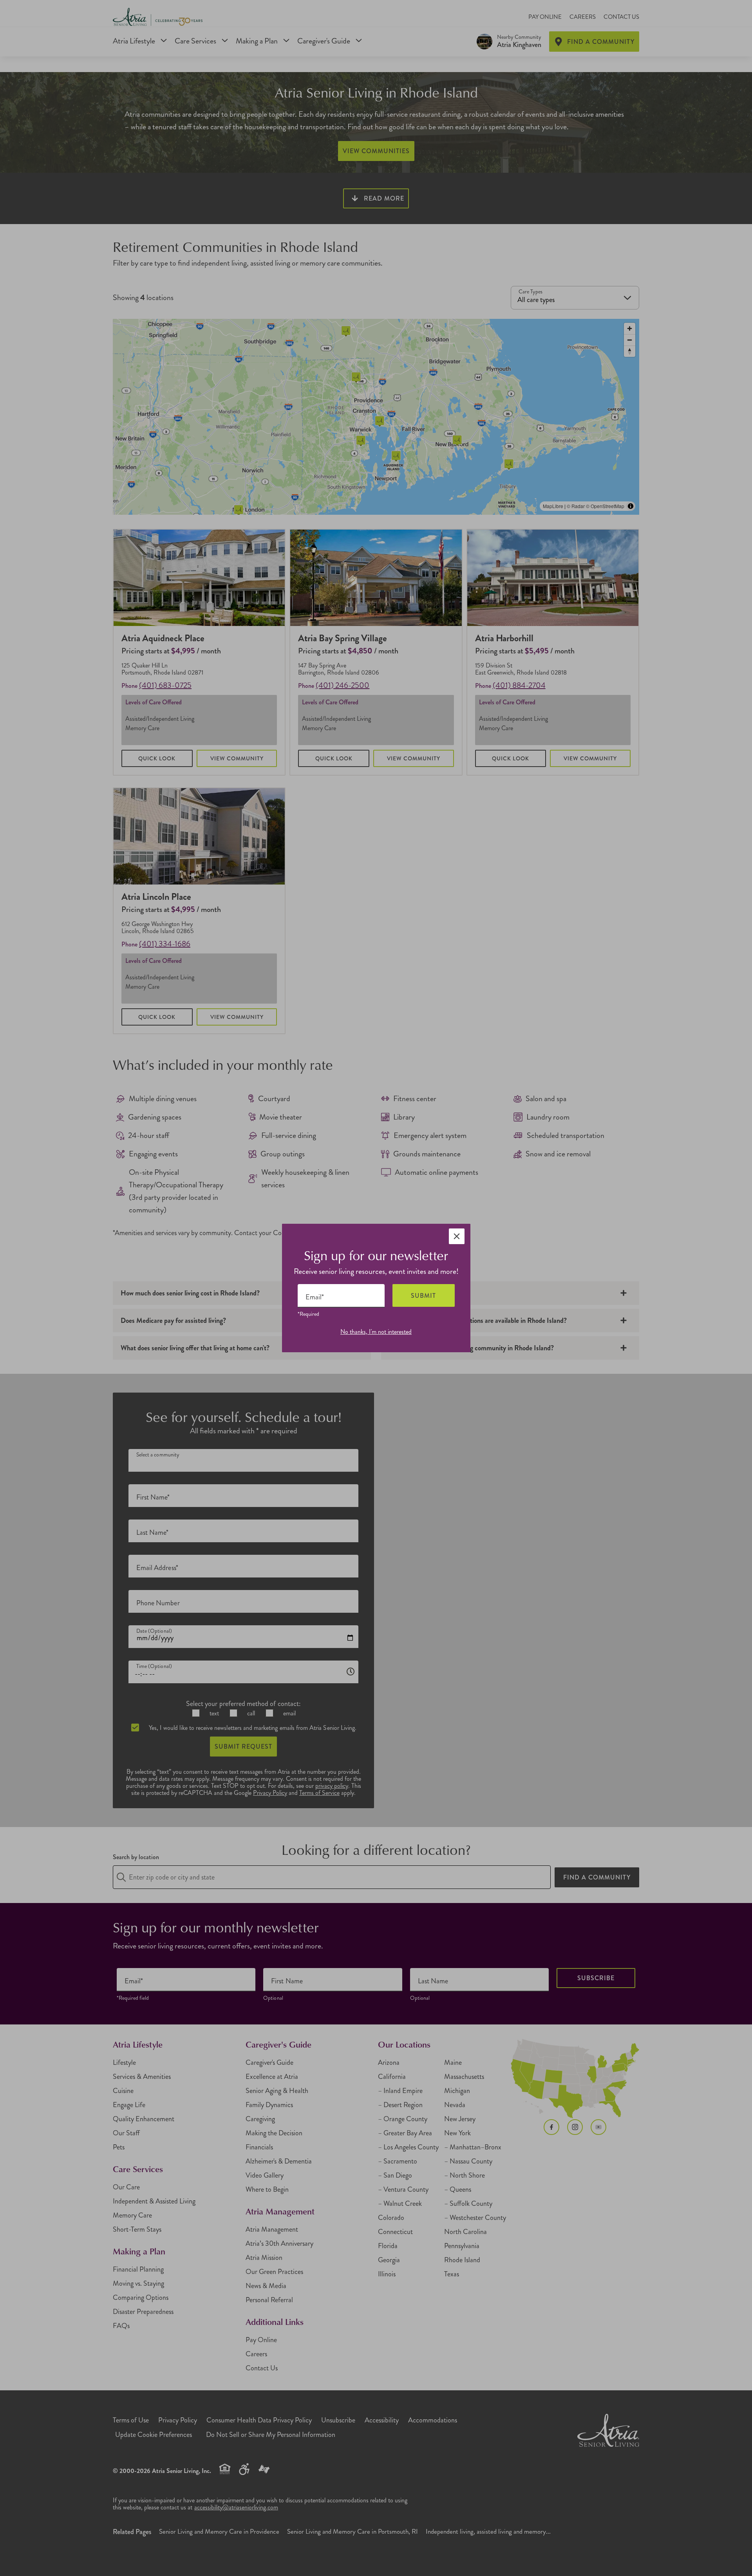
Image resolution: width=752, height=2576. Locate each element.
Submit (423, 1296)
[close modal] (457, 1236)
